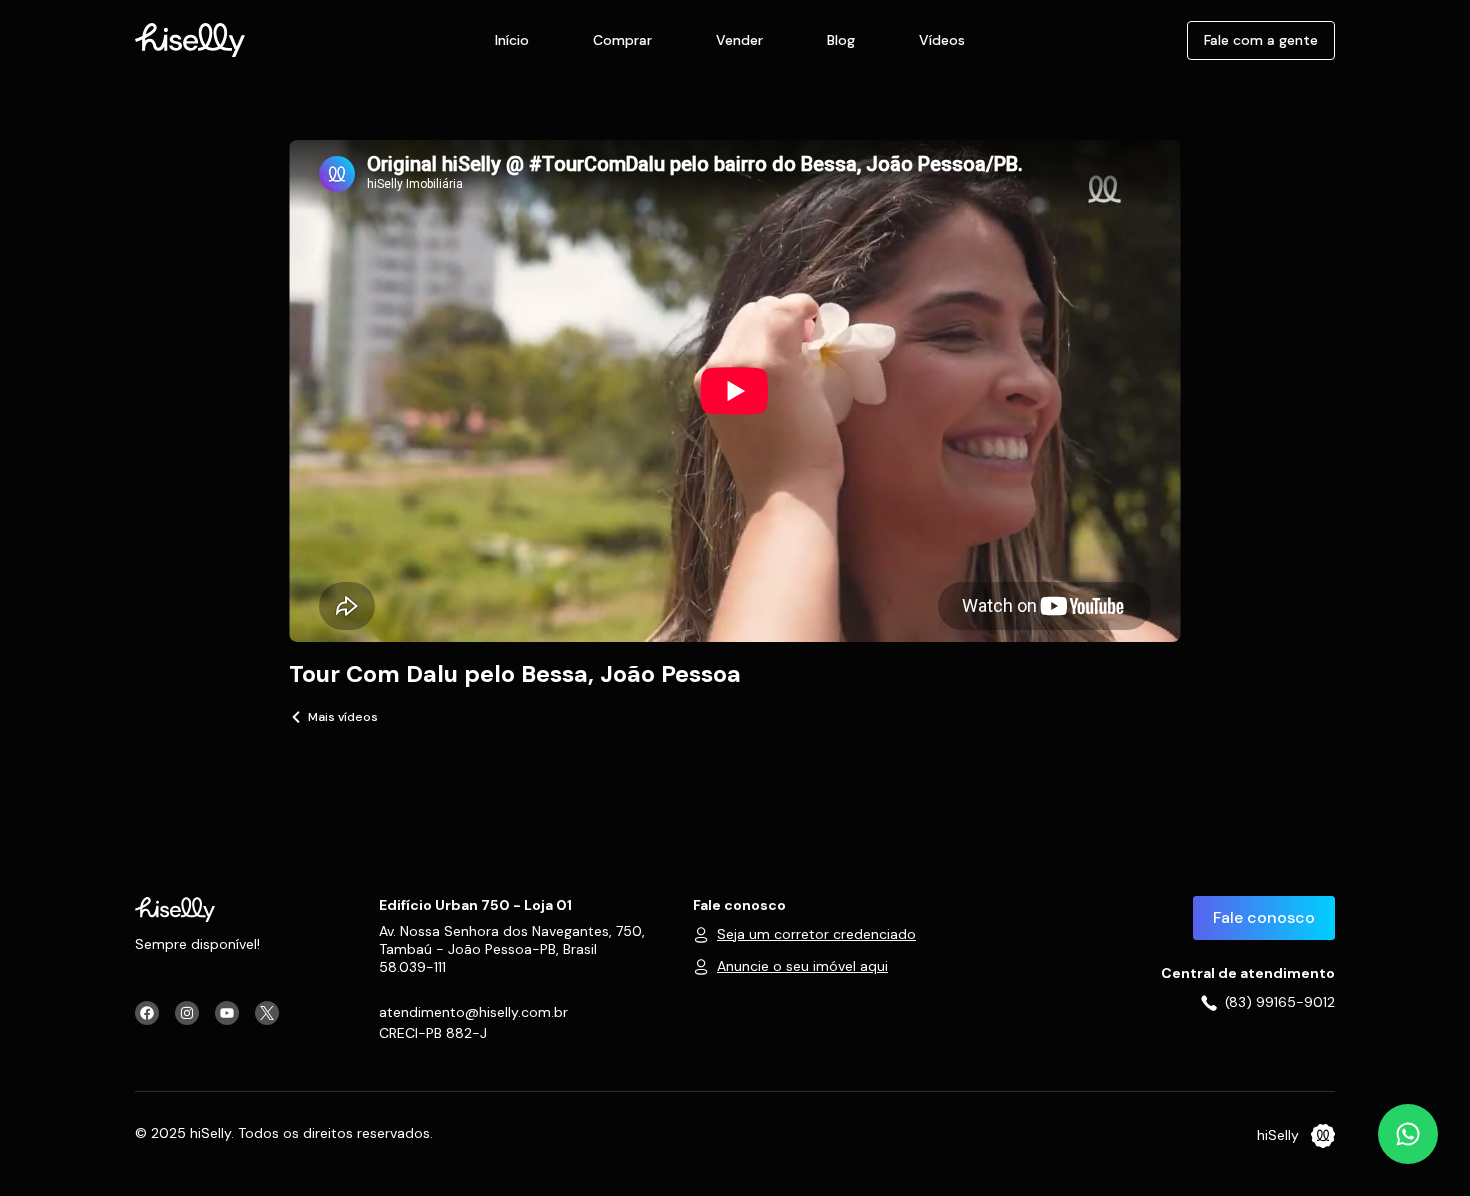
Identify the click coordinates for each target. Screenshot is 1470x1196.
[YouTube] (227, 1013)
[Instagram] (187, 1013)
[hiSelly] (190, 38)
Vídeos (942, 40)
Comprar (622, 40)
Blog (841, 40)
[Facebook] (147, 1013)
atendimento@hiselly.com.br (473, 1012)
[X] (267, 1013)
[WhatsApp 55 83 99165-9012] (1408, 1134)
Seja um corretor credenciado (816, 934)
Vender (739, 40)
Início (512, 40)
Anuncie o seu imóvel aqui (802, 966)
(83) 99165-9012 (1280, 1002)
